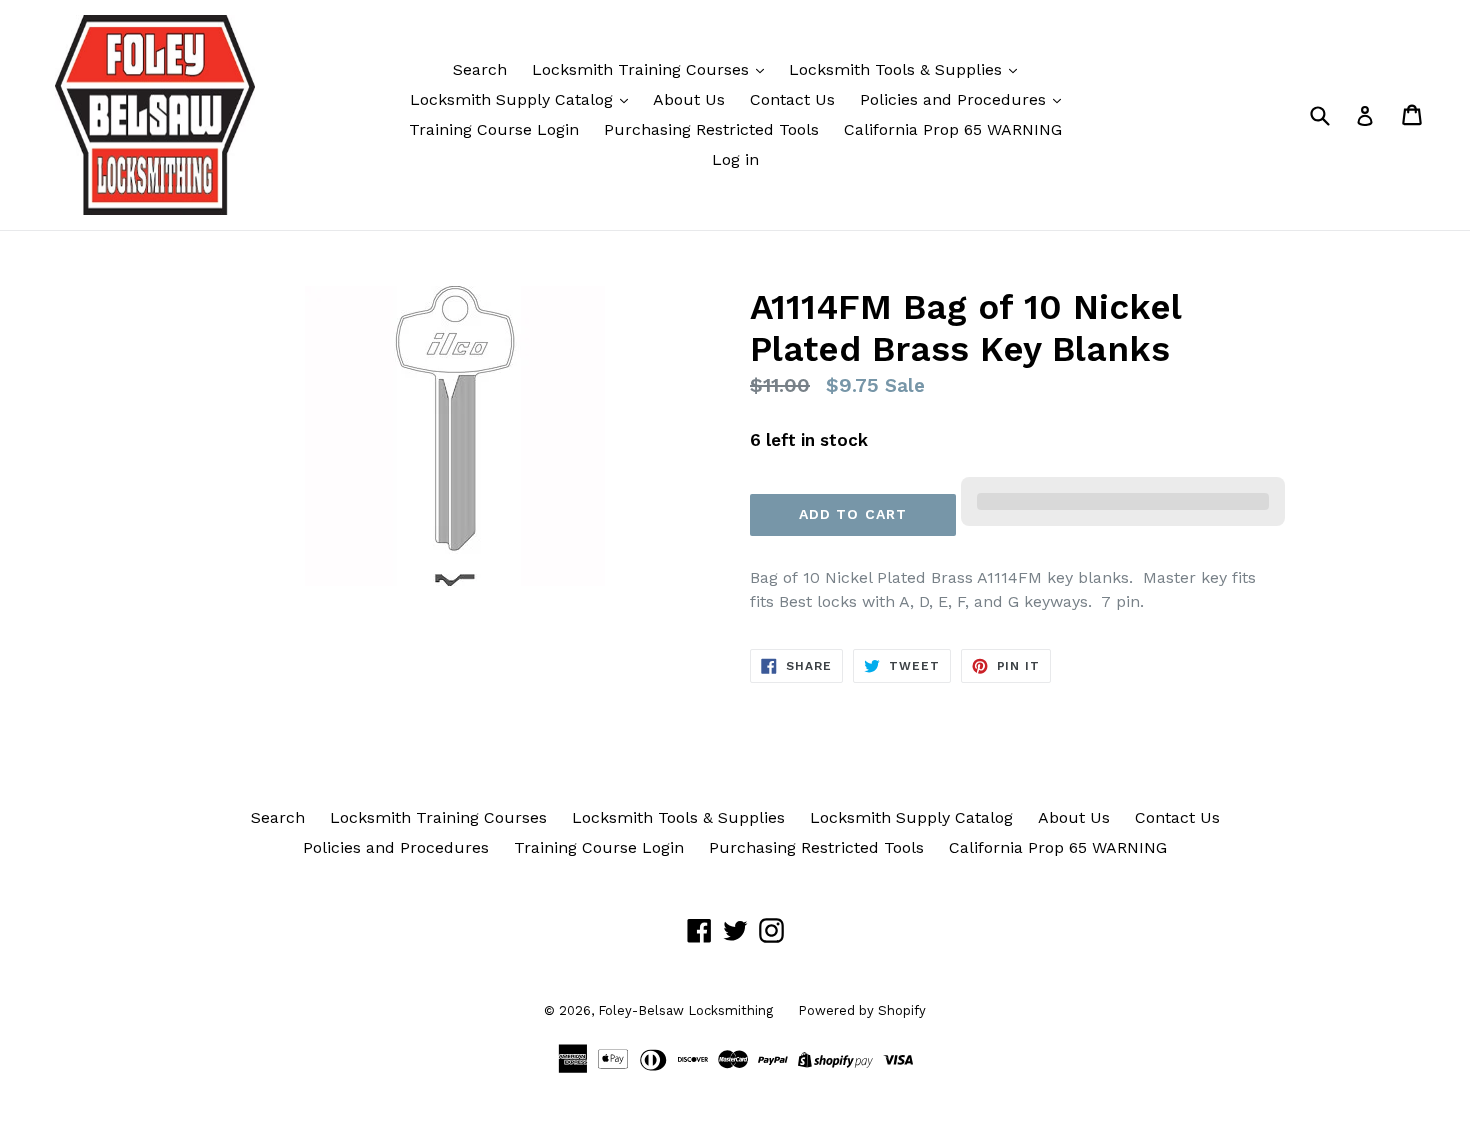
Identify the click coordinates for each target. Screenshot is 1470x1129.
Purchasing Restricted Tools (711, 129)
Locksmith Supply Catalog (514, 99)
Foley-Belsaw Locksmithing (685, 1010)
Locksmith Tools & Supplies (898, 69)
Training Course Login (494, 129)
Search (480, 69)
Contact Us (792, 99)
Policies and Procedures (955, 99)
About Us (689, 99)
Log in (735, 159)
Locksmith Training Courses (643, 69)
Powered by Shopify (862, 1010)
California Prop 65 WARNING (953, 129)
